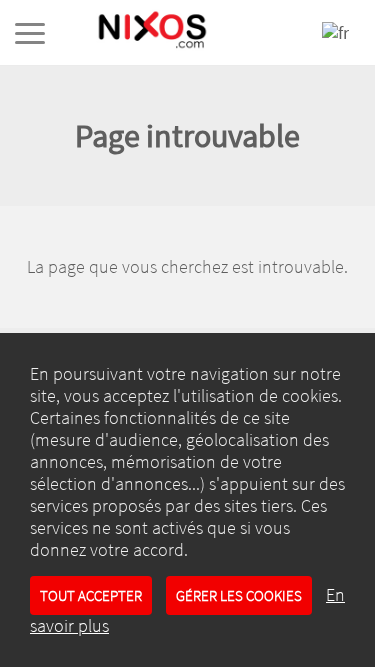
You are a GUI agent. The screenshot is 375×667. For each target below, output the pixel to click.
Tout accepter (91, 595)
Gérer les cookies (239, 595)
